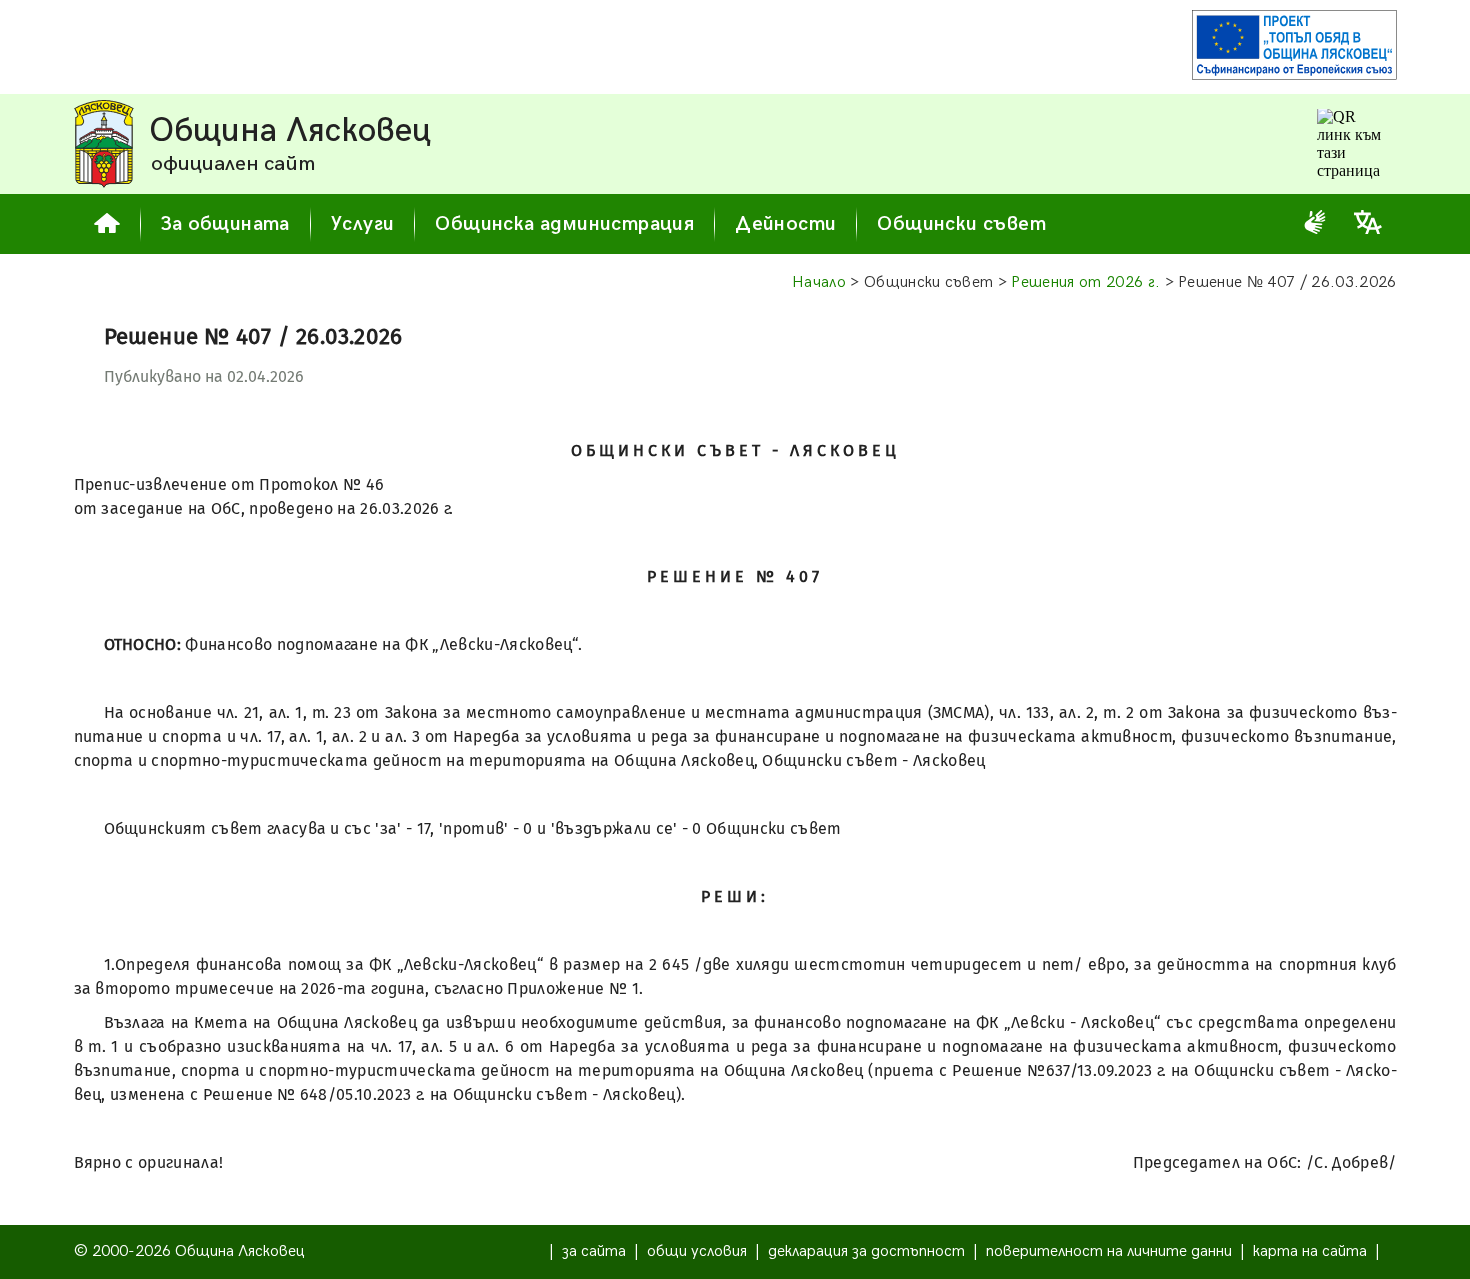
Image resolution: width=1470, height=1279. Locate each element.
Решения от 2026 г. (1085, 282)
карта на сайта (1310, 1251)
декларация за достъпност (866, 1251)
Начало (819, 282)
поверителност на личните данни (1109, 1251)
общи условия (697, 1251)
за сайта (594, 1251)
